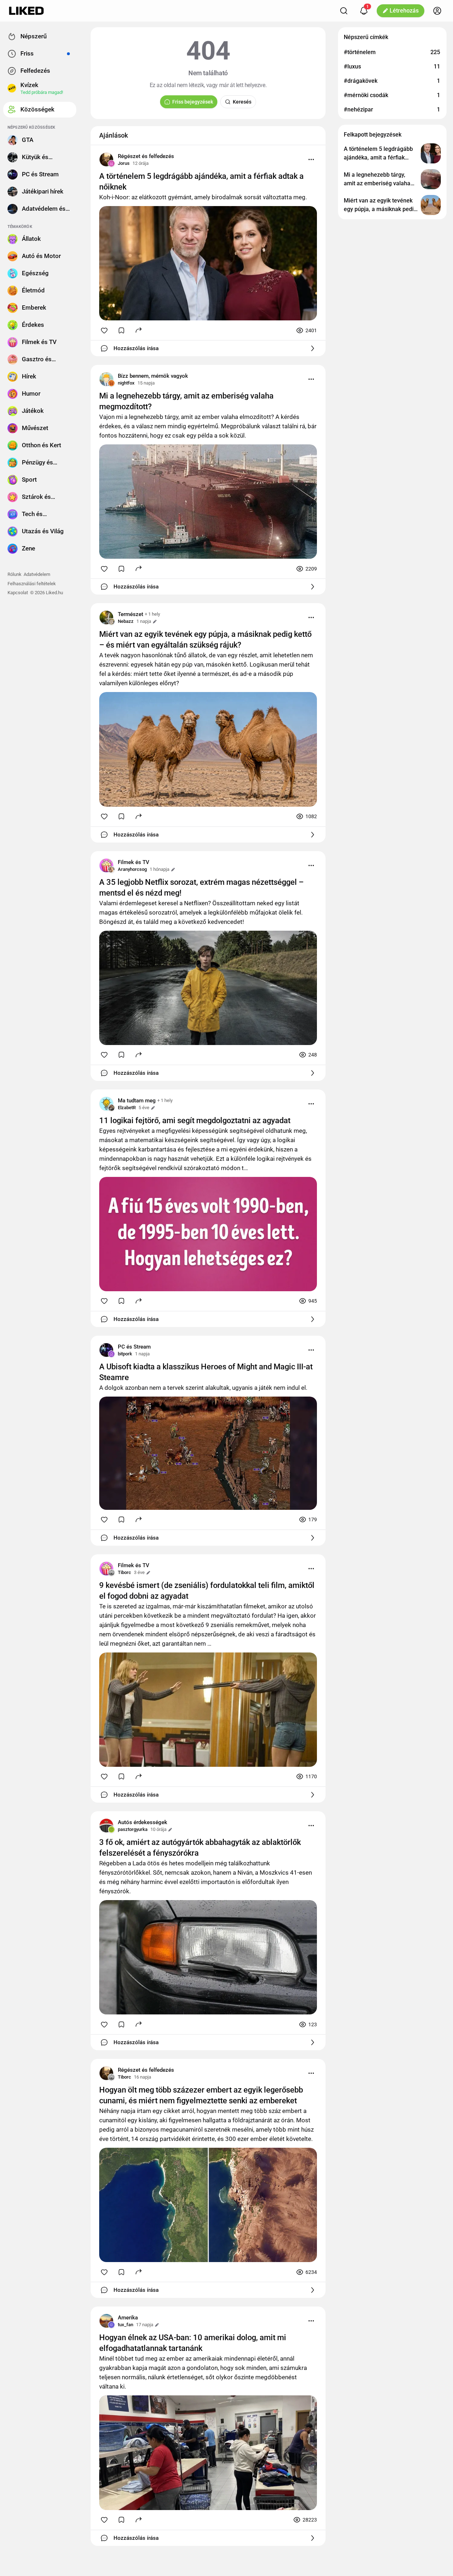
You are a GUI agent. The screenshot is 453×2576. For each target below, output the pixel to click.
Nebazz (126, 621)
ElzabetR (127, 1108)
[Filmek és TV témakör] (106, 865)
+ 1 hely (152, 614)
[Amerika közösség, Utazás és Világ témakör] (106, 2321)
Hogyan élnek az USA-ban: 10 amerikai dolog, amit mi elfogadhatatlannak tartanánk (193, 2343)
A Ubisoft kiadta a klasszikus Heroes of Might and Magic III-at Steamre (206, 1372)
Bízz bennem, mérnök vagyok (153, 376)
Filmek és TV (134, 862)
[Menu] (311, 159)
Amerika (128, 2318)
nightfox (126, 383)
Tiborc (124, 1572)
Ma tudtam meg (137, 1101)
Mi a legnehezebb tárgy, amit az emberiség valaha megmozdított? (186, 401)
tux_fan (126, 2325)
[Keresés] (344, 11)
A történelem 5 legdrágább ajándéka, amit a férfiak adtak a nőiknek (201, 182)
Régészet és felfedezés (146, 156)
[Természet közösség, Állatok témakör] (106, 617)
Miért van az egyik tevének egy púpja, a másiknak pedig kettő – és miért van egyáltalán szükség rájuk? (205, 640)
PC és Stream (134, 1347)
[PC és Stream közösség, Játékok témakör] (106, 1350)
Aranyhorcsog (132, 869)
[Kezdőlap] (26, 11)
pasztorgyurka (133, 1829)
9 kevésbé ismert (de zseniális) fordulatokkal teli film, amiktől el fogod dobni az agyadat (207, 1591)
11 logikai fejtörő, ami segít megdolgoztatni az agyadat (195, 1120)
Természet (131, 614)
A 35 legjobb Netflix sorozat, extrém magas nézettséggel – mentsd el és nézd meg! (201, 888)
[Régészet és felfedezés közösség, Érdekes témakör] (106, 159)
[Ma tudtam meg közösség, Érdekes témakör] (106, 1104)
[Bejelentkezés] (437, 11)
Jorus (124, 163)
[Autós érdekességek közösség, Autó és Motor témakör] (106, 1826)
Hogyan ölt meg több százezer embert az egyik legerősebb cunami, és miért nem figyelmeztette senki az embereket (201, 2095)
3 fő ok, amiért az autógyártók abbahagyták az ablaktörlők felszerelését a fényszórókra (200, 1848)
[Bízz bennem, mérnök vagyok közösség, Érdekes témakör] (106, 379)
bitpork (125, 1354)
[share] (139, 330)
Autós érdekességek (143, 1822)
